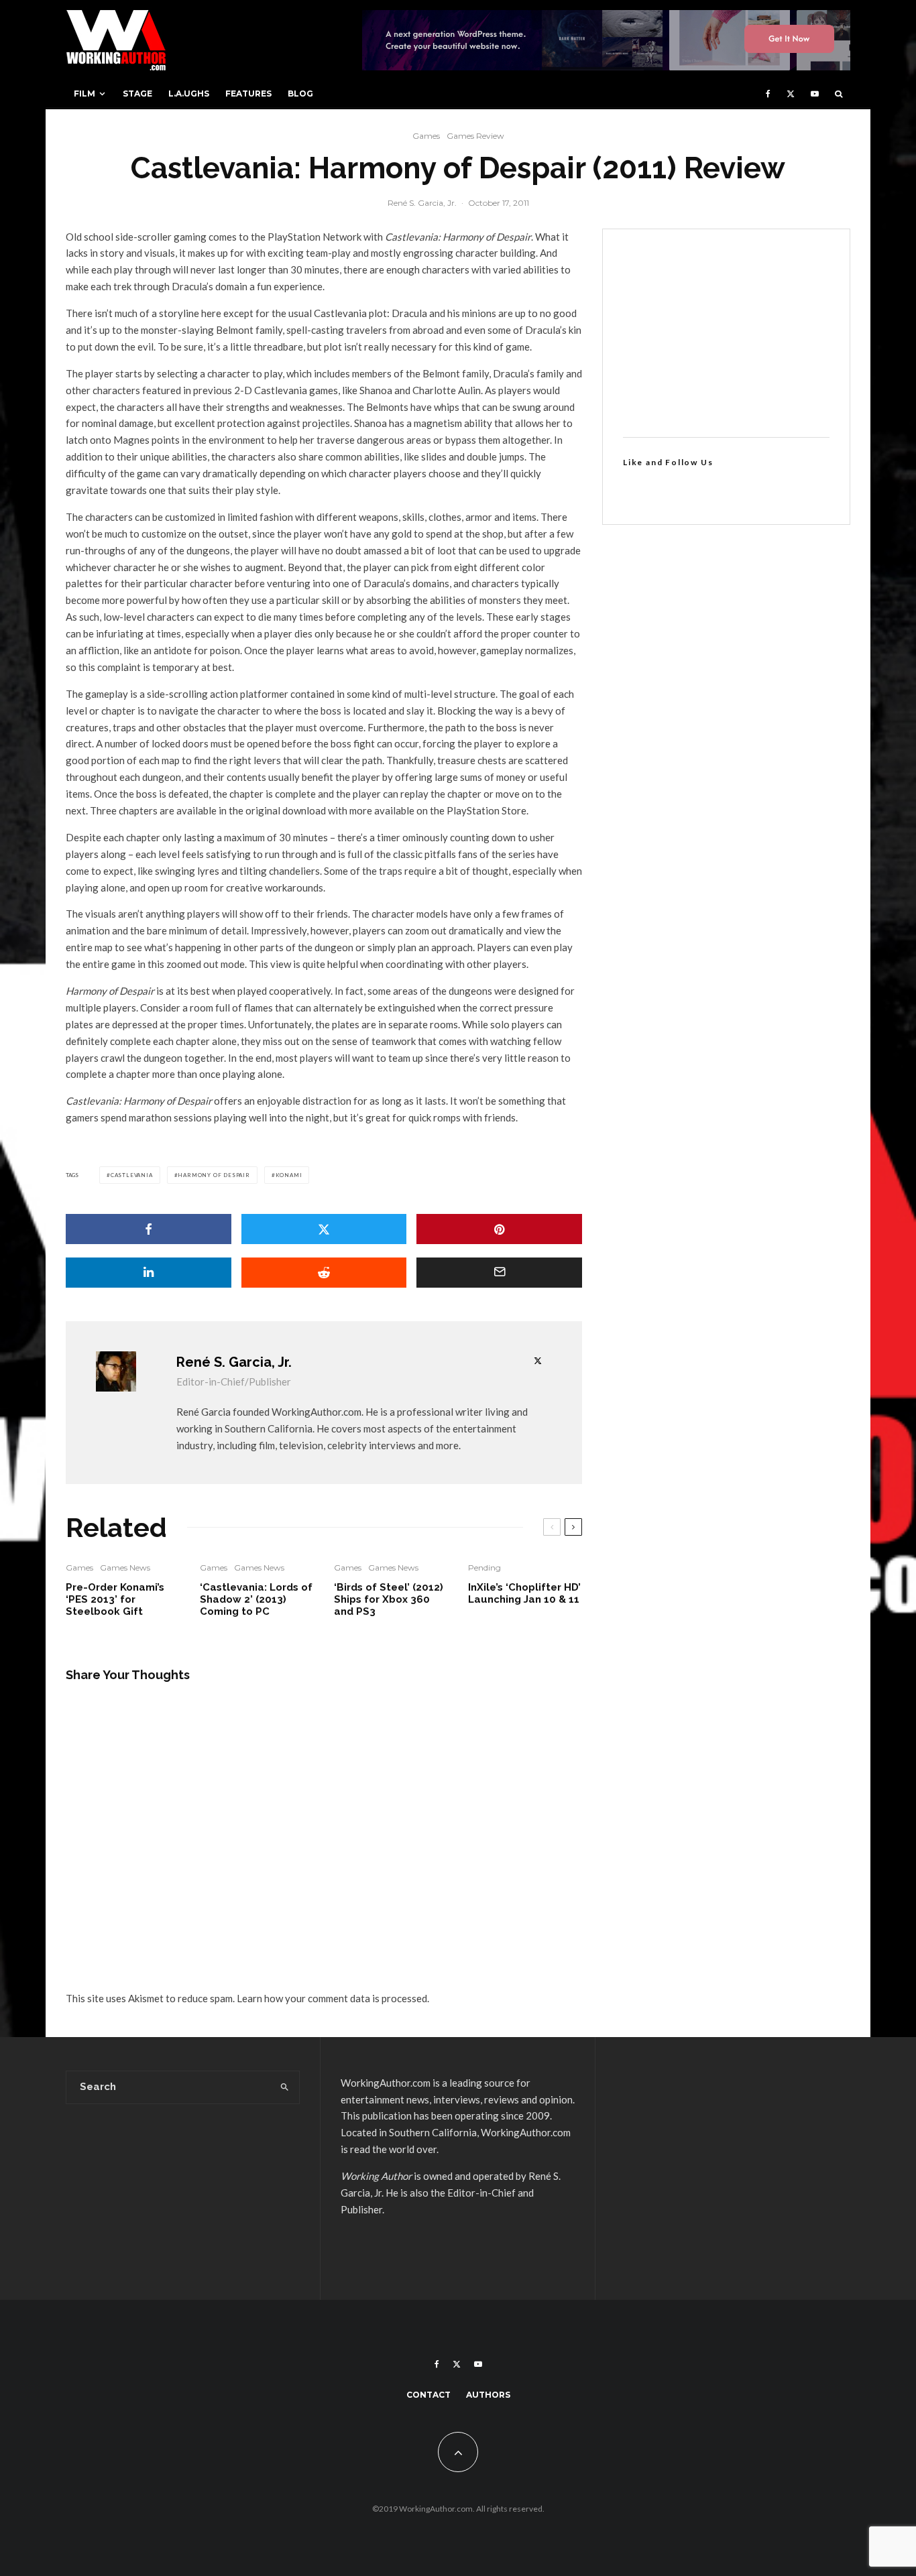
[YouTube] (815, 94)
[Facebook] (768, 94)
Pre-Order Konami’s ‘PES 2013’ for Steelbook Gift (115, 1599)
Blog (300, 94)
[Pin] (499, 1229)
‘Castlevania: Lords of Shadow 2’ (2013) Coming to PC (256, 1599)
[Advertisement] (726, 333)
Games (426, 136)
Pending (484, 1568)
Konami (289, 1175)
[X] (791, 94)
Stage (137, 94)
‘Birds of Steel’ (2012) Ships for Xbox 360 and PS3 (389, 1599)
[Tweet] (324, 1229)
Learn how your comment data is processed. (333, 1998)
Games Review (475, 136)
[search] (285, 2087)
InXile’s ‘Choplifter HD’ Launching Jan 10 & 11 (524, 1593)
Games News (125, 1568)
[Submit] (324, 1273)
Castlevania (132, 1175)
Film (84, 94)
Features (248, 94)
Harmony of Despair (214, 1175)
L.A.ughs (189, 94)
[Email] (499, 1273)
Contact (428, 2395)
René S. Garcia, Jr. (422, 203)
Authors (488, 2395)
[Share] (149, 1229)
